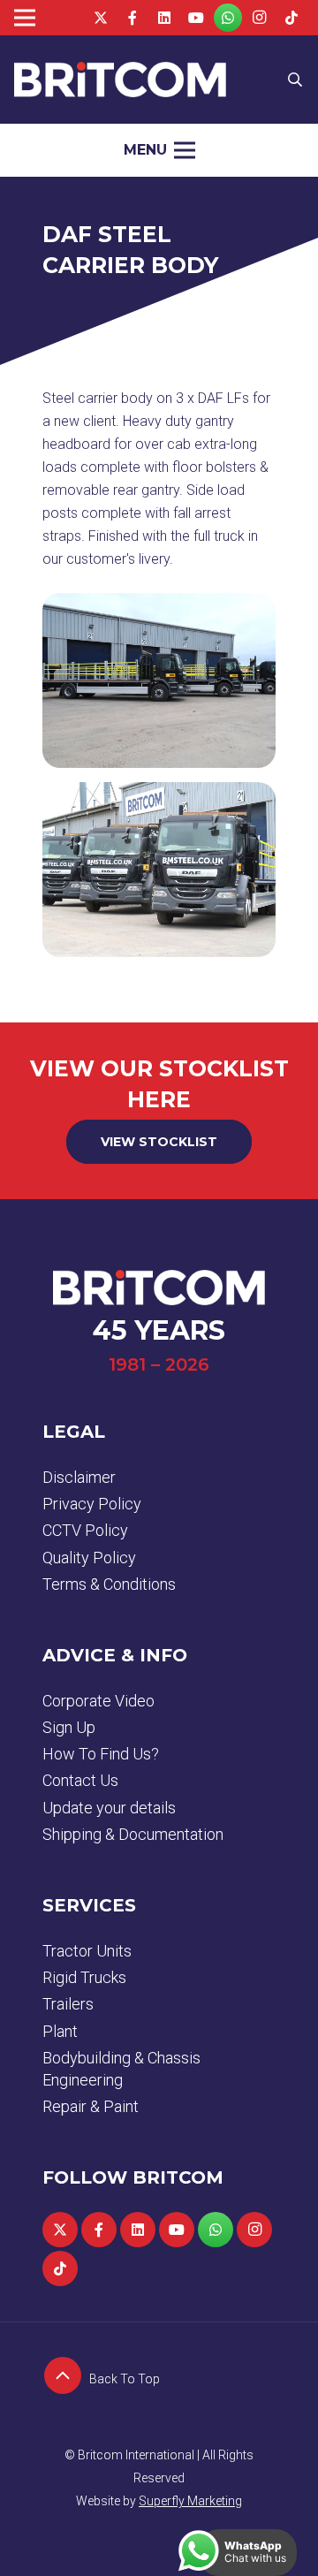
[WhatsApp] (228, 18)
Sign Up (69, 1727)
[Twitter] (101, 18)
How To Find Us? (101, 1754)
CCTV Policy (85, 1530)
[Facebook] (132, 18)
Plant (60, 2031)
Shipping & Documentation (133, 1834)
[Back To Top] (66, 2379)
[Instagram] (260, 18)
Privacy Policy (92, 1504)
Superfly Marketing (190, 2501)
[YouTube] (196, 18)
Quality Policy (89, 1558)
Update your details (109, 1808)
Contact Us (80, 1780)
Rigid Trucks (84, 1977)
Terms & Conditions (109, 1584)
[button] (295, 80)
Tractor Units (87, 1951)
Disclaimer (79, 1477)
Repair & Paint (91, 2106)
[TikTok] (291, 18)
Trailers (68, 2004)
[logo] (120, 80)
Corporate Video (98, 1701)
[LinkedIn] (164, 18)
